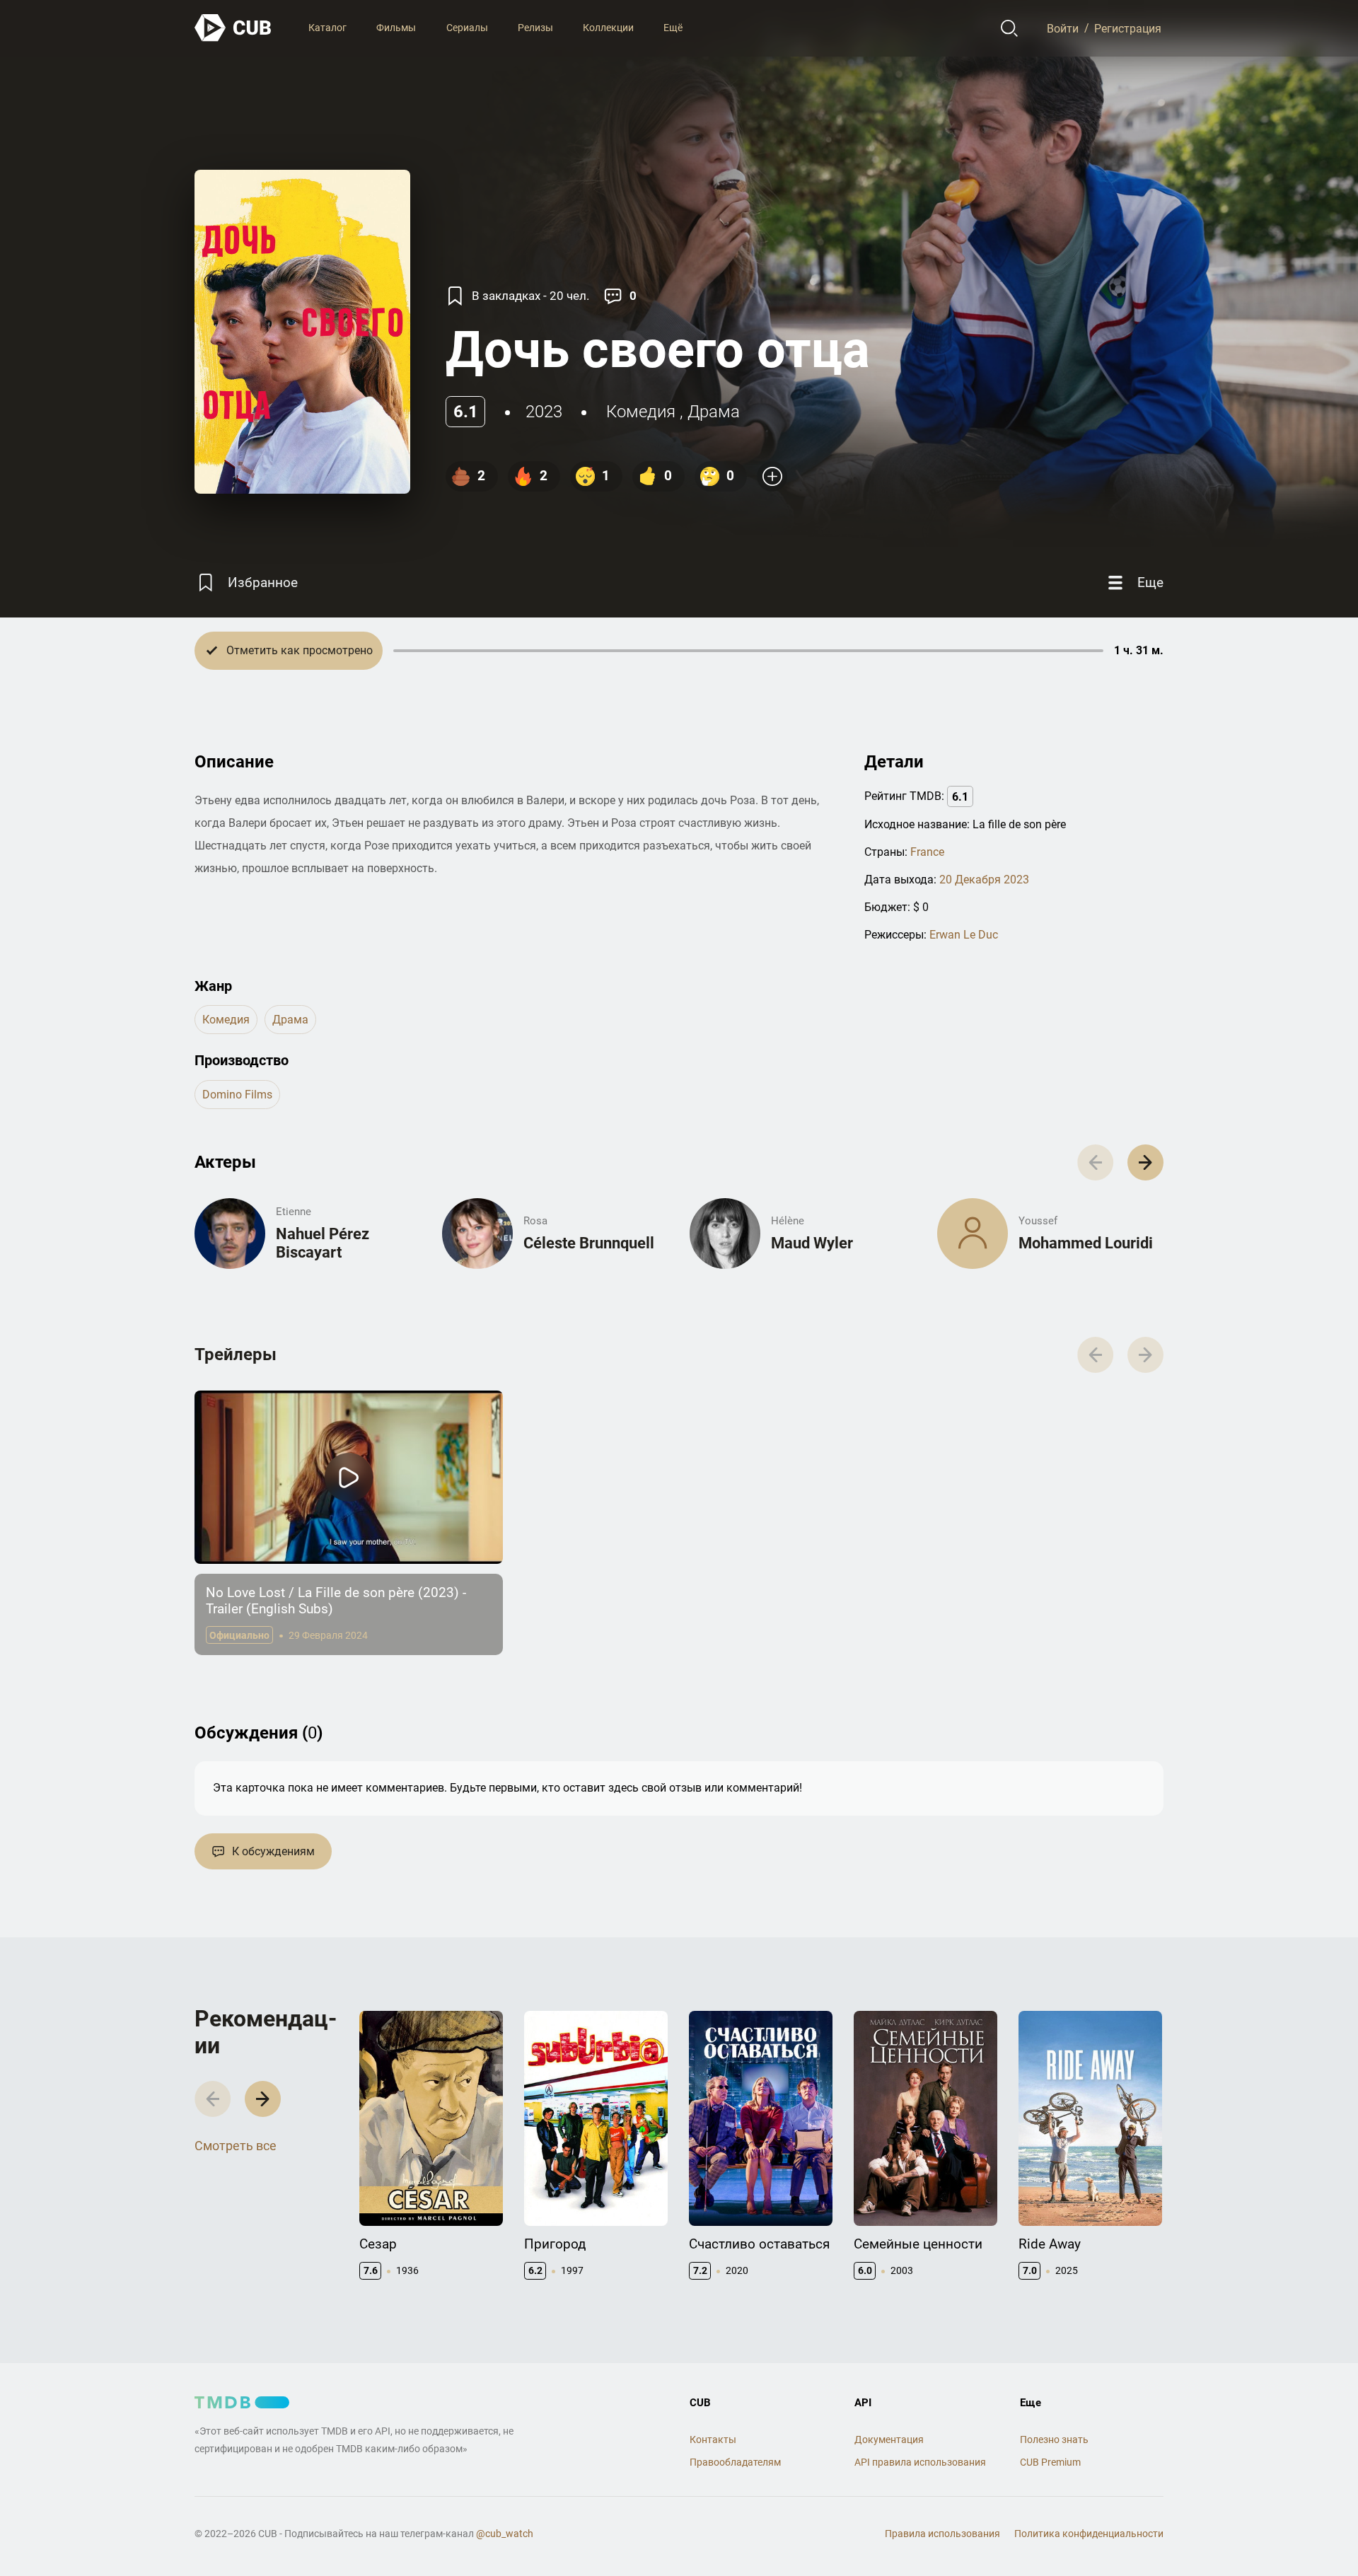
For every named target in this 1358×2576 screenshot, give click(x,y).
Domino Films (237, 1095)
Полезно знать (1054, 2439)
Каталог (327, 28)
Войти (1063, 28)
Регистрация (1128, 28)
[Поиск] (1010, 28)
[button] (1145, 1162)
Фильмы (396, 28)
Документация (889, 2439)
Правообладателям (735, 2462)
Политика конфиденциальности (1089, 2534)
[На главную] (233, 28)
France (927, 852)
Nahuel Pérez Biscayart (323, 1243)
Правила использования (942, 2534)
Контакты (713, 2439)
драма (714, 412)
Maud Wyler (812, 1243)
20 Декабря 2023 (984, 880)
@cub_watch (505, 2534)
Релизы (535, 28)
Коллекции (608, 28)
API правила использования (920, 2462)
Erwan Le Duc (964, 935)
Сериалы (467, 28)
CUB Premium (1050, 2462)
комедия (641, 412)
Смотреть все (236, 2146)
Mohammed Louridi (1086, 1243)
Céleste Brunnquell (589, 1243)
